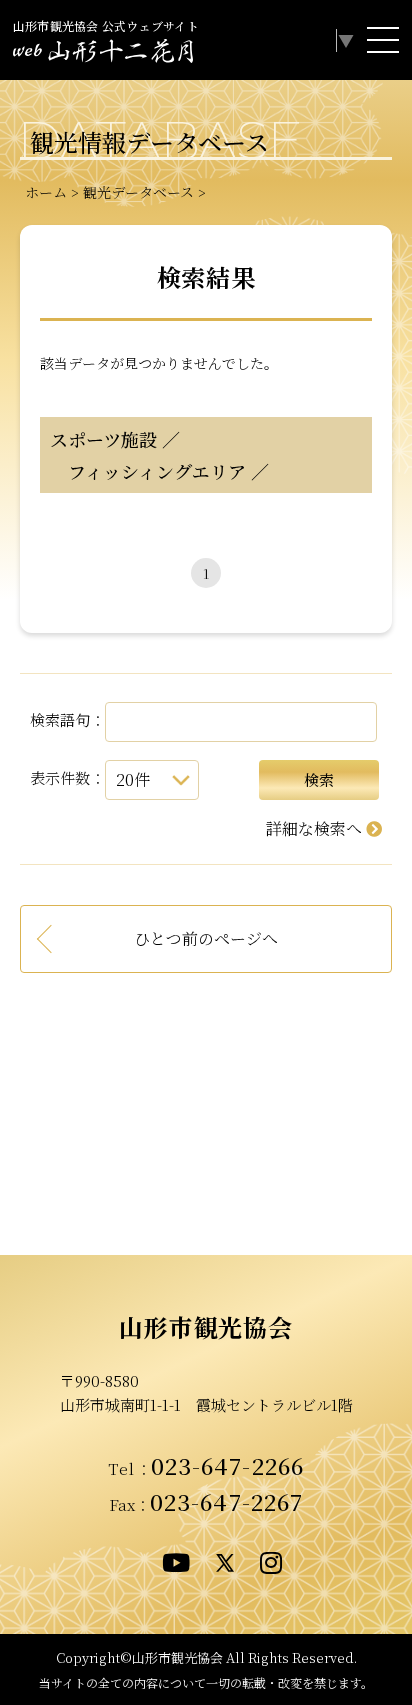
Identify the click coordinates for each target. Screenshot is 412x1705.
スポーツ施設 (103, 439)
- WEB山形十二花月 (103, 54)
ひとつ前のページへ (206, 938)
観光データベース (138, 192)
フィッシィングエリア (148, 471)
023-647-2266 (228, 1465)
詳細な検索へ (314, 828)
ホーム (46, 192)
